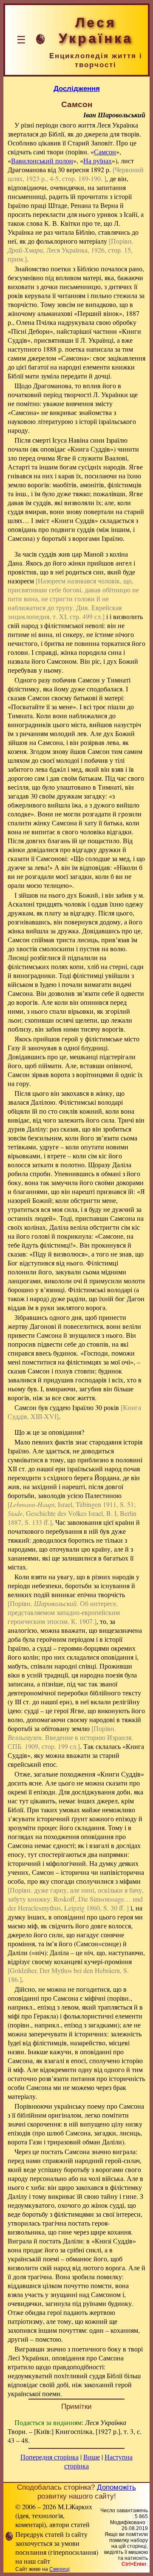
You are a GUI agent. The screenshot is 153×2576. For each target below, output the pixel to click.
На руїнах (98, 161)
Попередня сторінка (50, 2457)
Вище (92, 2457)
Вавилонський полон (42, 161)
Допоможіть (116, 2487)
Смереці (59, 2569)
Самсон (105, 152)
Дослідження (77, 88)
